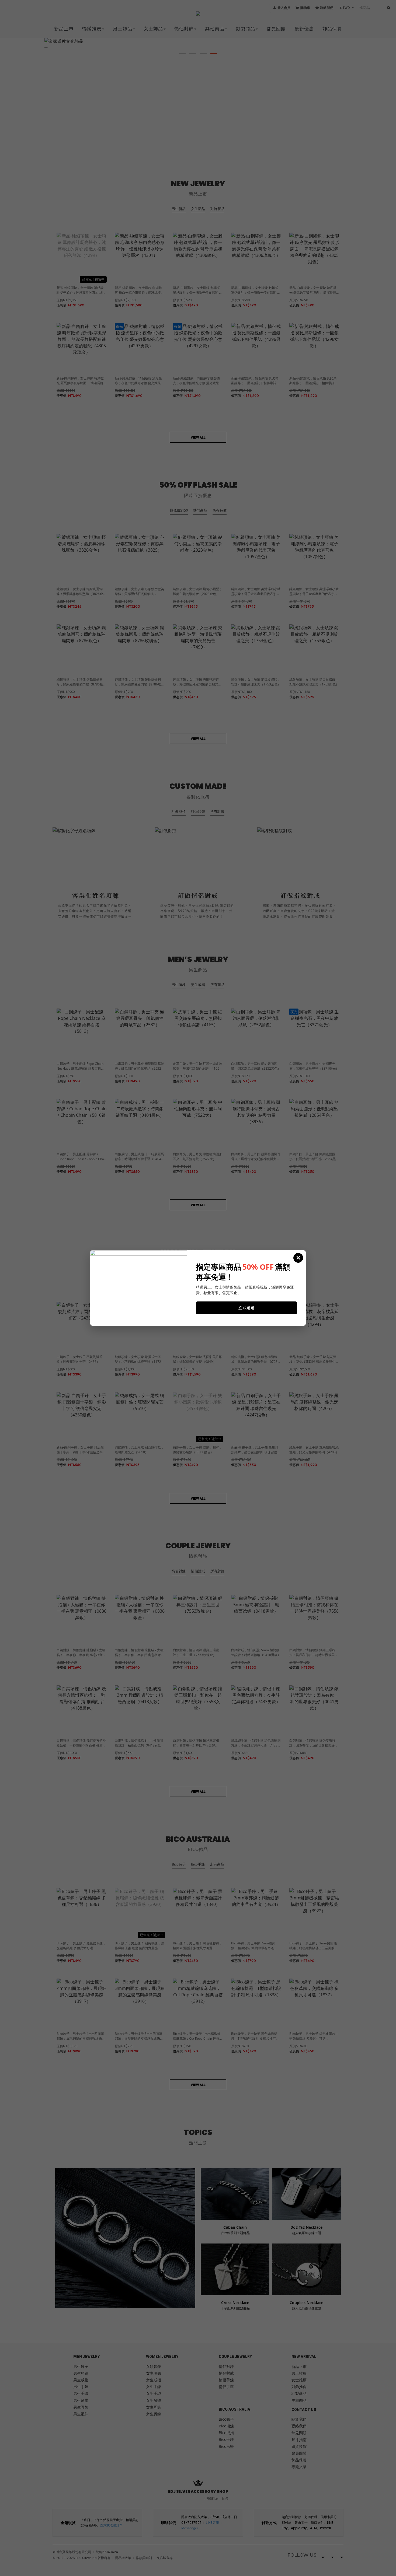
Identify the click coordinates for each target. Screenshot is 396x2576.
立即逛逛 (246, 1308)
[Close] (298, 1258)
